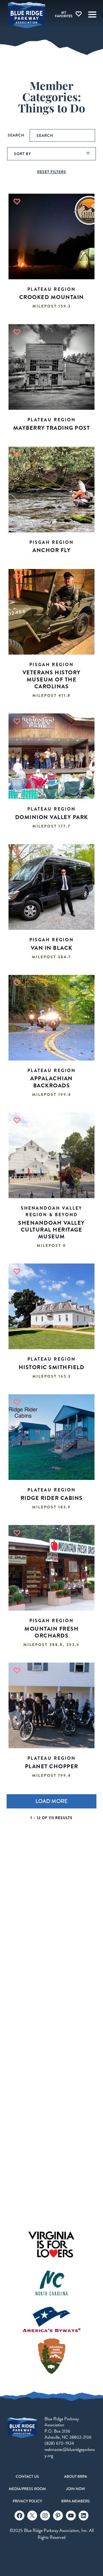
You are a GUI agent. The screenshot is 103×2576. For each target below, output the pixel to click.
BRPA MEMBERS (76, 2501)
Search (16, 135)
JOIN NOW (76, 2489)
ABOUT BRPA (76, 2476)
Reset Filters (52, 172)
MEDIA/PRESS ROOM (27, 2489)
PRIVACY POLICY (27, 2501)
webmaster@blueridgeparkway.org (70, 2452)
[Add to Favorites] (17, 202)
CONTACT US (27, 2476)
